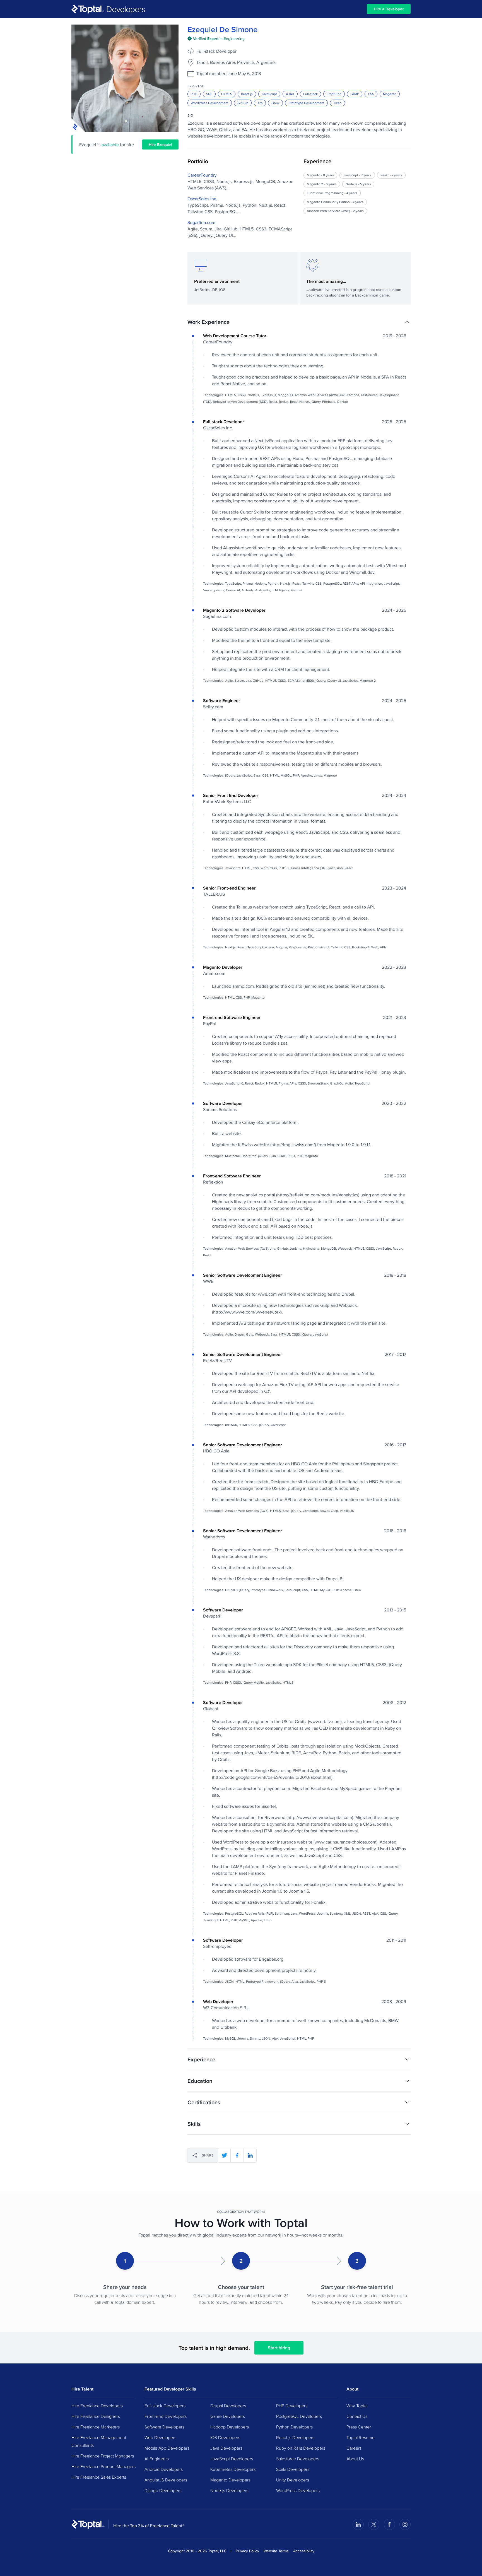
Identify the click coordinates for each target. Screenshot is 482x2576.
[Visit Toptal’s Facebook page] (389, 2524)
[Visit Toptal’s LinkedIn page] (358, 2524)
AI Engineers (157, 2459)
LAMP (355, 94)
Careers (354, 2448)
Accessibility (304, 2551)
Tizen (338, 103)
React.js (247, 94)
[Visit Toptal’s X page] (374, 2524)
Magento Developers (230, 2480)
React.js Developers (295, 2437)
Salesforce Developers (298, 2459)
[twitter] (224, 2155)
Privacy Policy (247, 2551)
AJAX (290, 94)
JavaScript (269, 94)
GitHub (243, 103)
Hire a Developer (389, 9)
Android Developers (164, 2469)
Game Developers (228, 2416)
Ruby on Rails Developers (301, 2448)
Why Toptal (357, 2406)
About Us (355, 2459)
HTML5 (227, 94)
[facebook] (237, 2155)
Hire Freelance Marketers (96, 2427)
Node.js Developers (229, 2490)
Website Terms (276, 2551)
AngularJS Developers (166, 2480)
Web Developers (160, 2437)
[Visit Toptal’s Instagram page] (405, 2524)
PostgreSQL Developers (299, 2416)
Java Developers (226, 2448)
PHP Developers (292, 2406)
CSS (371, 94)
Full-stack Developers (165, 2406)
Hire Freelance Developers (97, 2406)
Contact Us (357, 2416)
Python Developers (294, 2427)
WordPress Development (210, 103)
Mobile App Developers (167, 2448)
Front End (334, 94)
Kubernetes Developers (233, 2469)
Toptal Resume (361, 2437)
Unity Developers (293, 2480)
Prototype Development (306, 103)
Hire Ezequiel (160, 144)
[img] (216, 38)
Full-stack (310, 94)
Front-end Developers (166, 2416)
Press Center (359, 2427)
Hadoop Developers (230, 2427)
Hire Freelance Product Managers (103, 2466)
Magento (390, 94)
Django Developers (163, 2490)
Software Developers (164, 2427)
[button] (299, 322)
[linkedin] (250, 2155)
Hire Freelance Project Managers (103, 2456)
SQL (209, 94)
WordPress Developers (298, 2490)
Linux (275, 103)
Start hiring (279, 2348)
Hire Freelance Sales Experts (99, 2477)
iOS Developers (225, 2437)
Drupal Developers (228, 2406)
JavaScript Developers (232, 2459)
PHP (194, 94)
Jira (260, 103)
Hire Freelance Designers (96, 2416)
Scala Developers (293, 2469)
